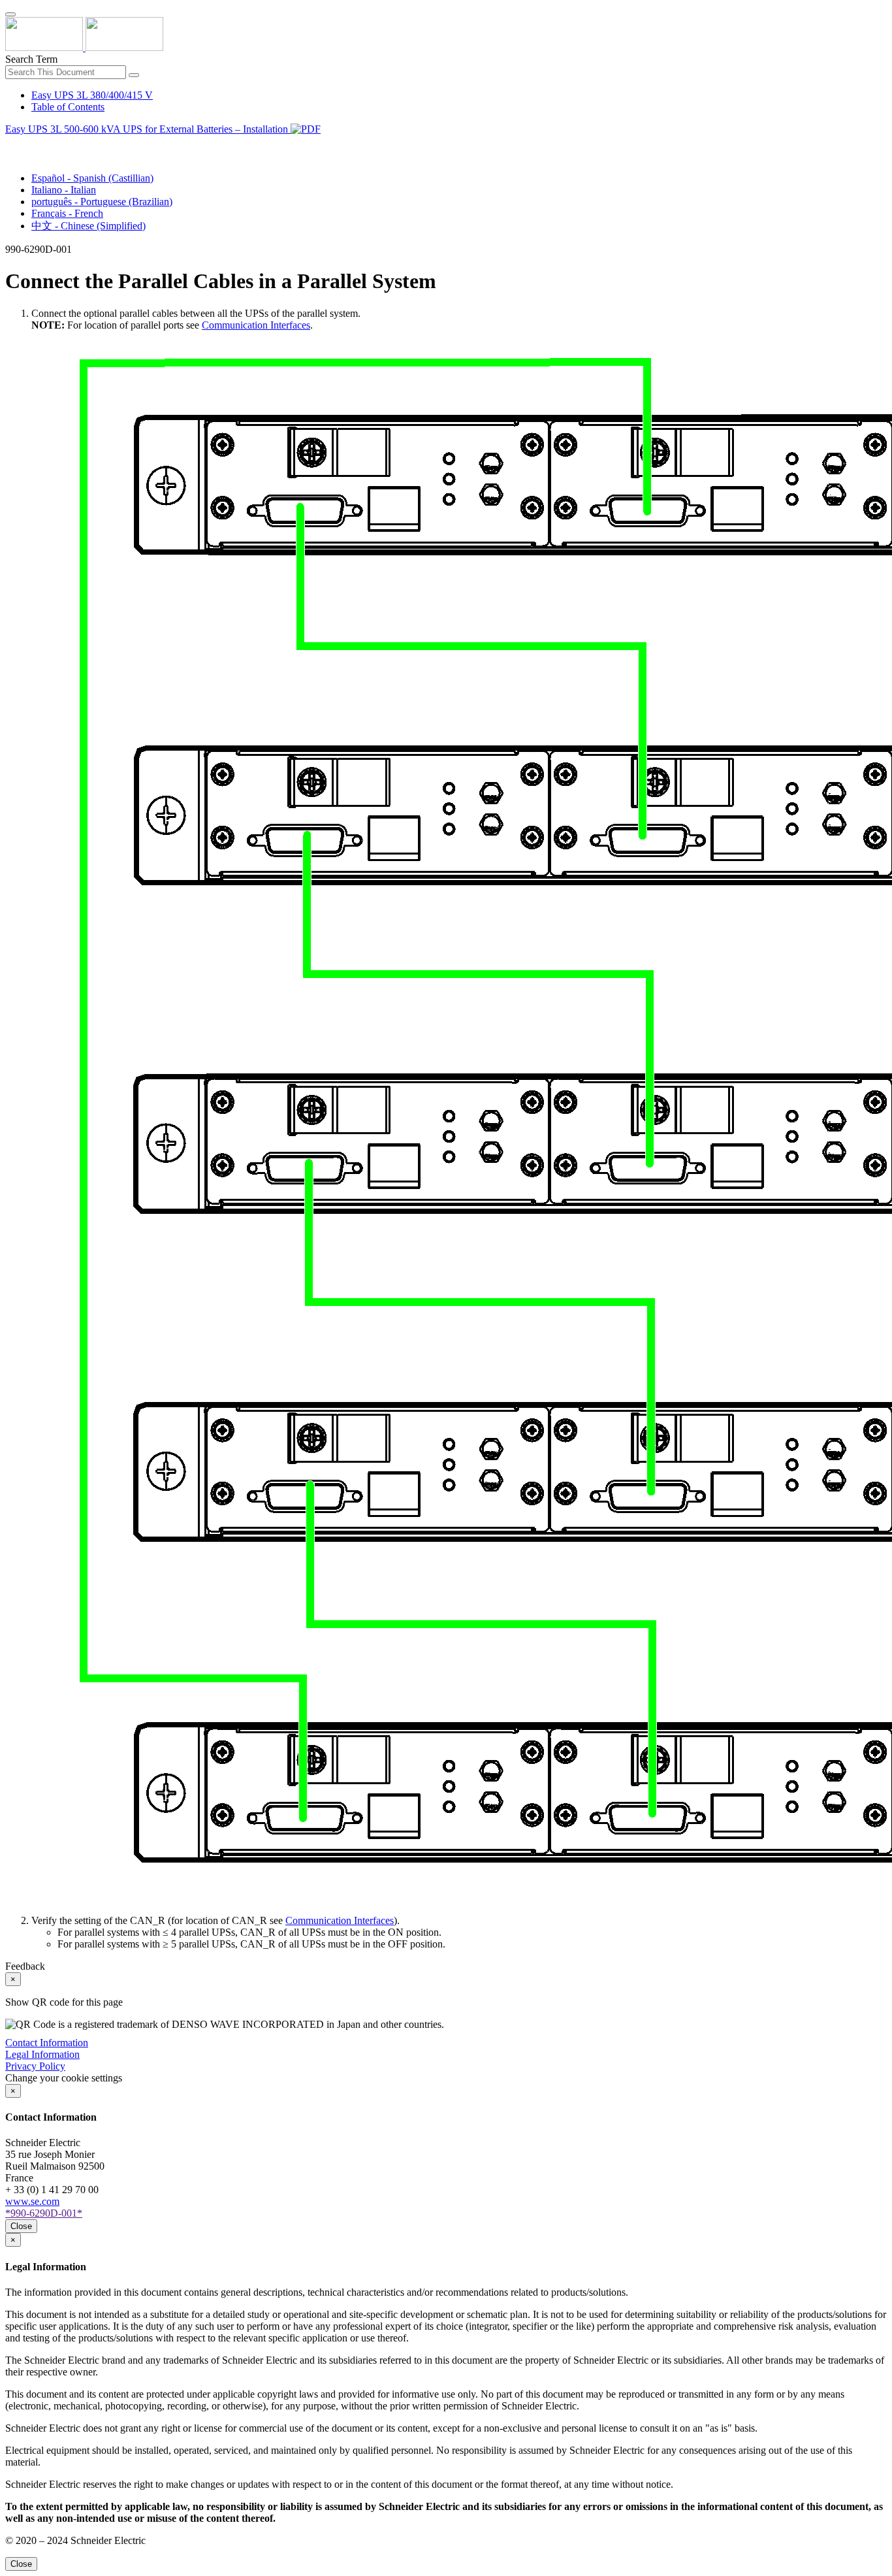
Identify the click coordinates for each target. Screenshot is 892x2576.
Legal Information (42, 2054)
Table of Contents (68, 107)
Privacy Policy (35, 2066)
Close (21, 2226)
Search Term (31, 59)
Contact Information (47, 2043)
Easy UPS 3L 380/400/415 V (92, 95)
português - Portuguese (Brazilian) (102, 202)
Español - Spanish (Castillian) (92, 178)
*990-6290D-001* (44, 2213)
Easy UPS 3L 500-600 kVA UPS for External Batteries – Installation (148, 129)
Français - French (67, 213)
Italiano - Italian (64, 190)
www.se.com (32, 2201)
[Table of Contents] (10, 144)
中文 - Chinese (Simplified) (88, 226)
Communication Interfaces (256, 325)
